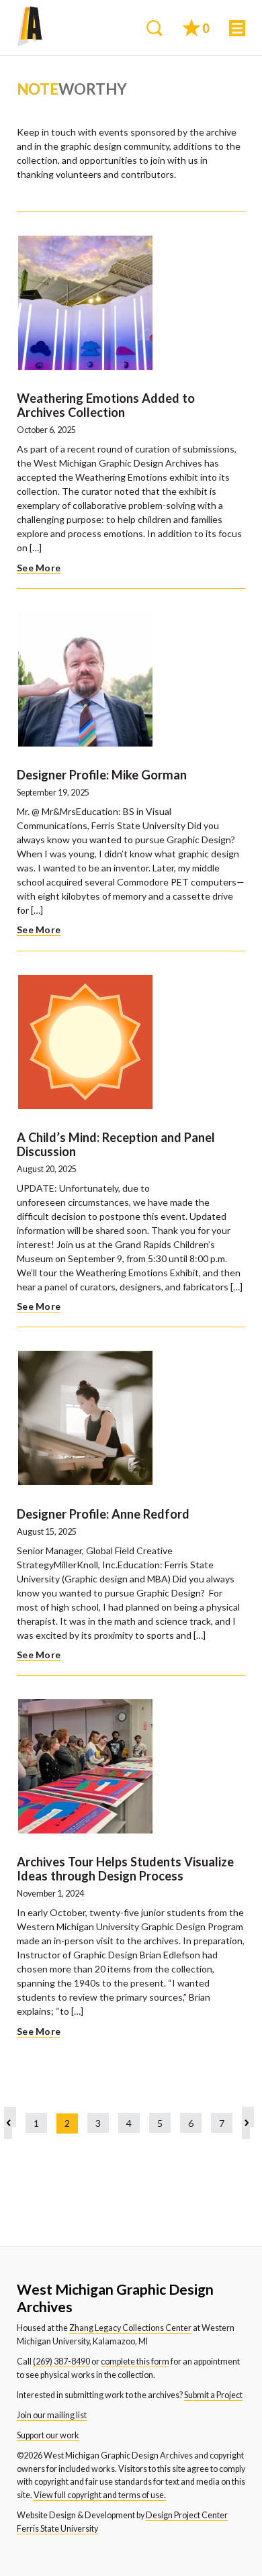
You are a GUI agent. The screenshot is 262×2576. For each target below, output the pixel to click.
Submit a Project (213, 2395)
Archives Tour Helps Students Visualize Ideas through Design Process (125, 1869)
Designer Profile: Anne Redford (103, 1514)
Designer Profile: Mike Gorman (102, 775)
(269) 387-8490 (61, 2362)
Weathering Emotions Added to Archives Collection (106, 405)
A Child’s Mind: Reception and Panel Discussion (116, 1144)
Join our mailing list (52, 2415)
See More (39, 568)
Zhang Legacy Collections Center (130, 2328)
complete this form (135, 2362)
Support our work (48, 2435)
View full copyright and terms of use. (100, 2495)
